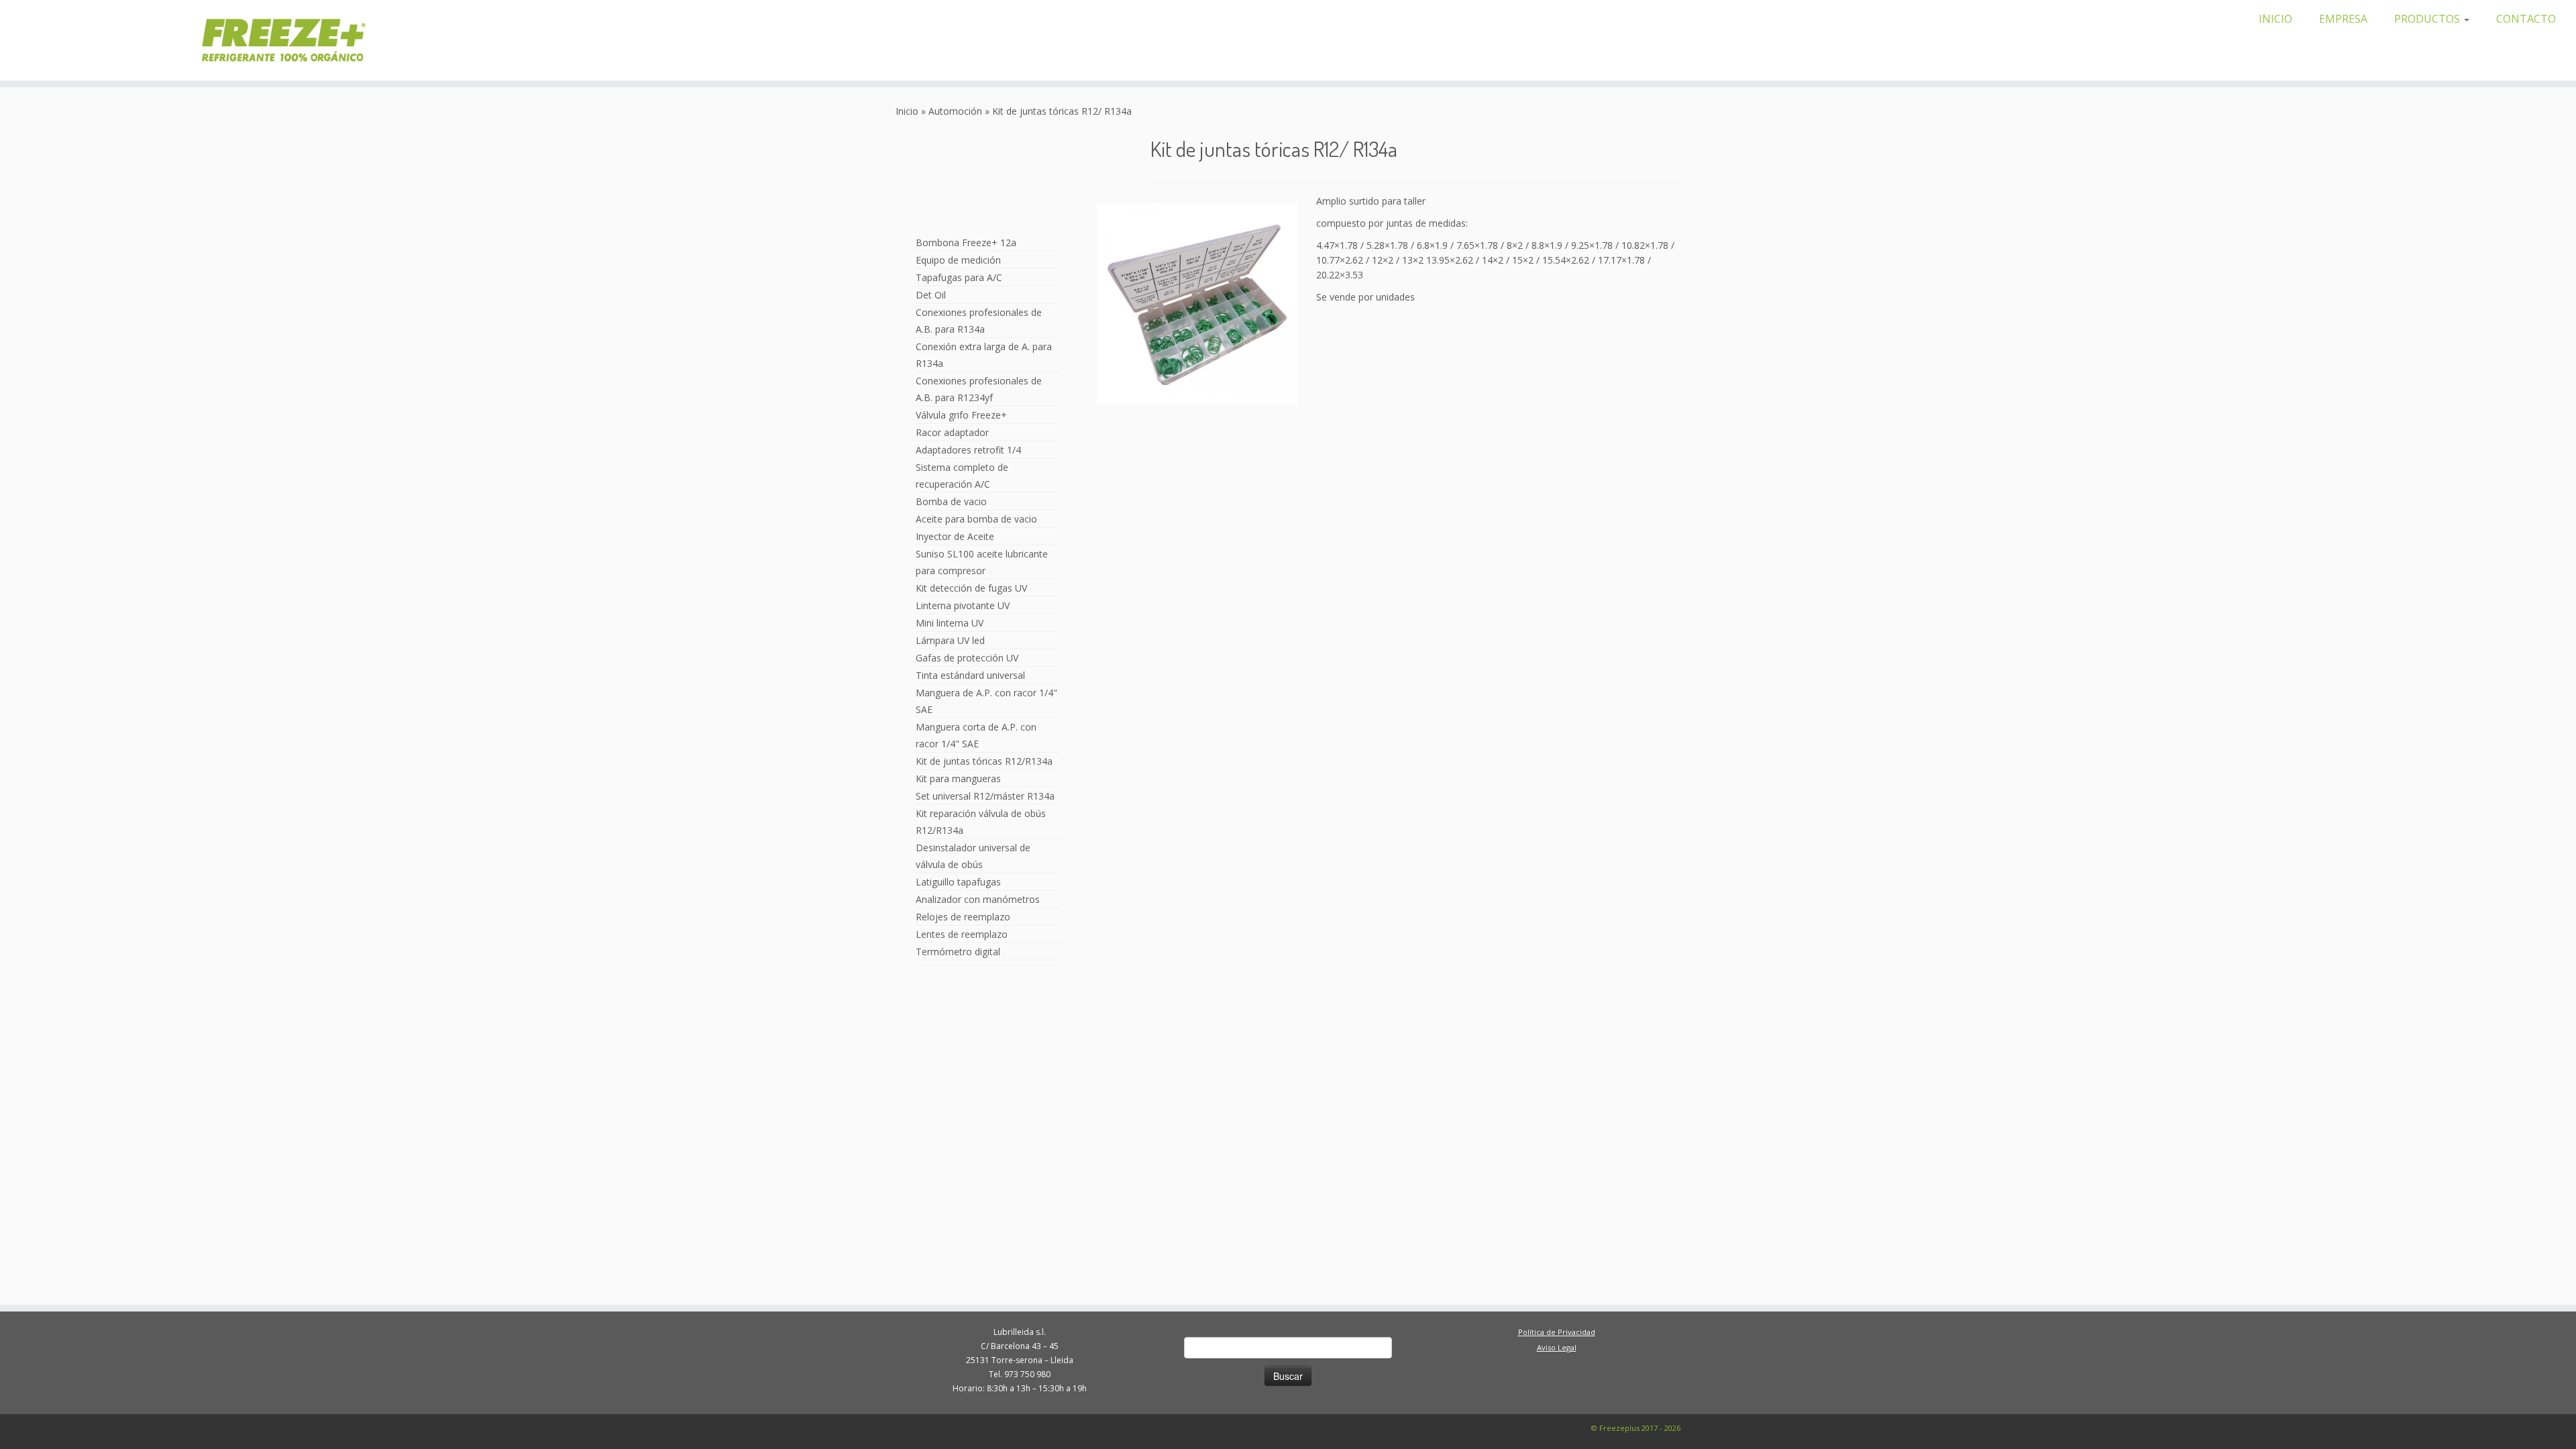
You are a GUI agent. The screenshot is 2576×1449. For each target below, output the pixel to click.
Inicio (907, 111)
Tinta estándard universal (970, 675)
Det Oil (931, 295)
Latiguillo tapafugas (958, 882)
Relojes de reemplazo (963, 917)
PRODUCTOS (2428, 19)
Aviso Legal (1557, 1347)
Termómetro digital (958, 952)
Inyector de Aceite (955, 536)
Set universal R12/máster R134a (985, 796)
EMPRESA (2343, 19)
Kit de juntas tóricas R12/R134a (984, 761)
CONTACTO (2526, 19)
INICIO (2275, 19)
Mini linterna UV (950, 623)
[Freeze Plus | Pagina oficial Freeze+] (304, 40)
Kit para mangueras (958, 779)
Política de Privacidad (1557, 1332)
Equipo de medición (958, 260)
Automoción (955, 111)
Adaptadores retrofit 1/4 (968, 450)
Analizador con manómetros (978, 899)
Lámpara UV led (950, 640)
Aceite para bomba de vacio (976, 519)
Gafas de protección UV (967, 658)
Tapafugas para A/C (959, 277)
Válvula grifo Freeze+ (961, 415)
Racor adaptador (952, 432)
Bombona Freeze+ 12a (966, 243)
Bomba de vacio (951, 501)
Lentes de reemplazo (962, 934)
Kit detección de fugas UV (971, 588)
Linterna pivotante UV (963, 605)
